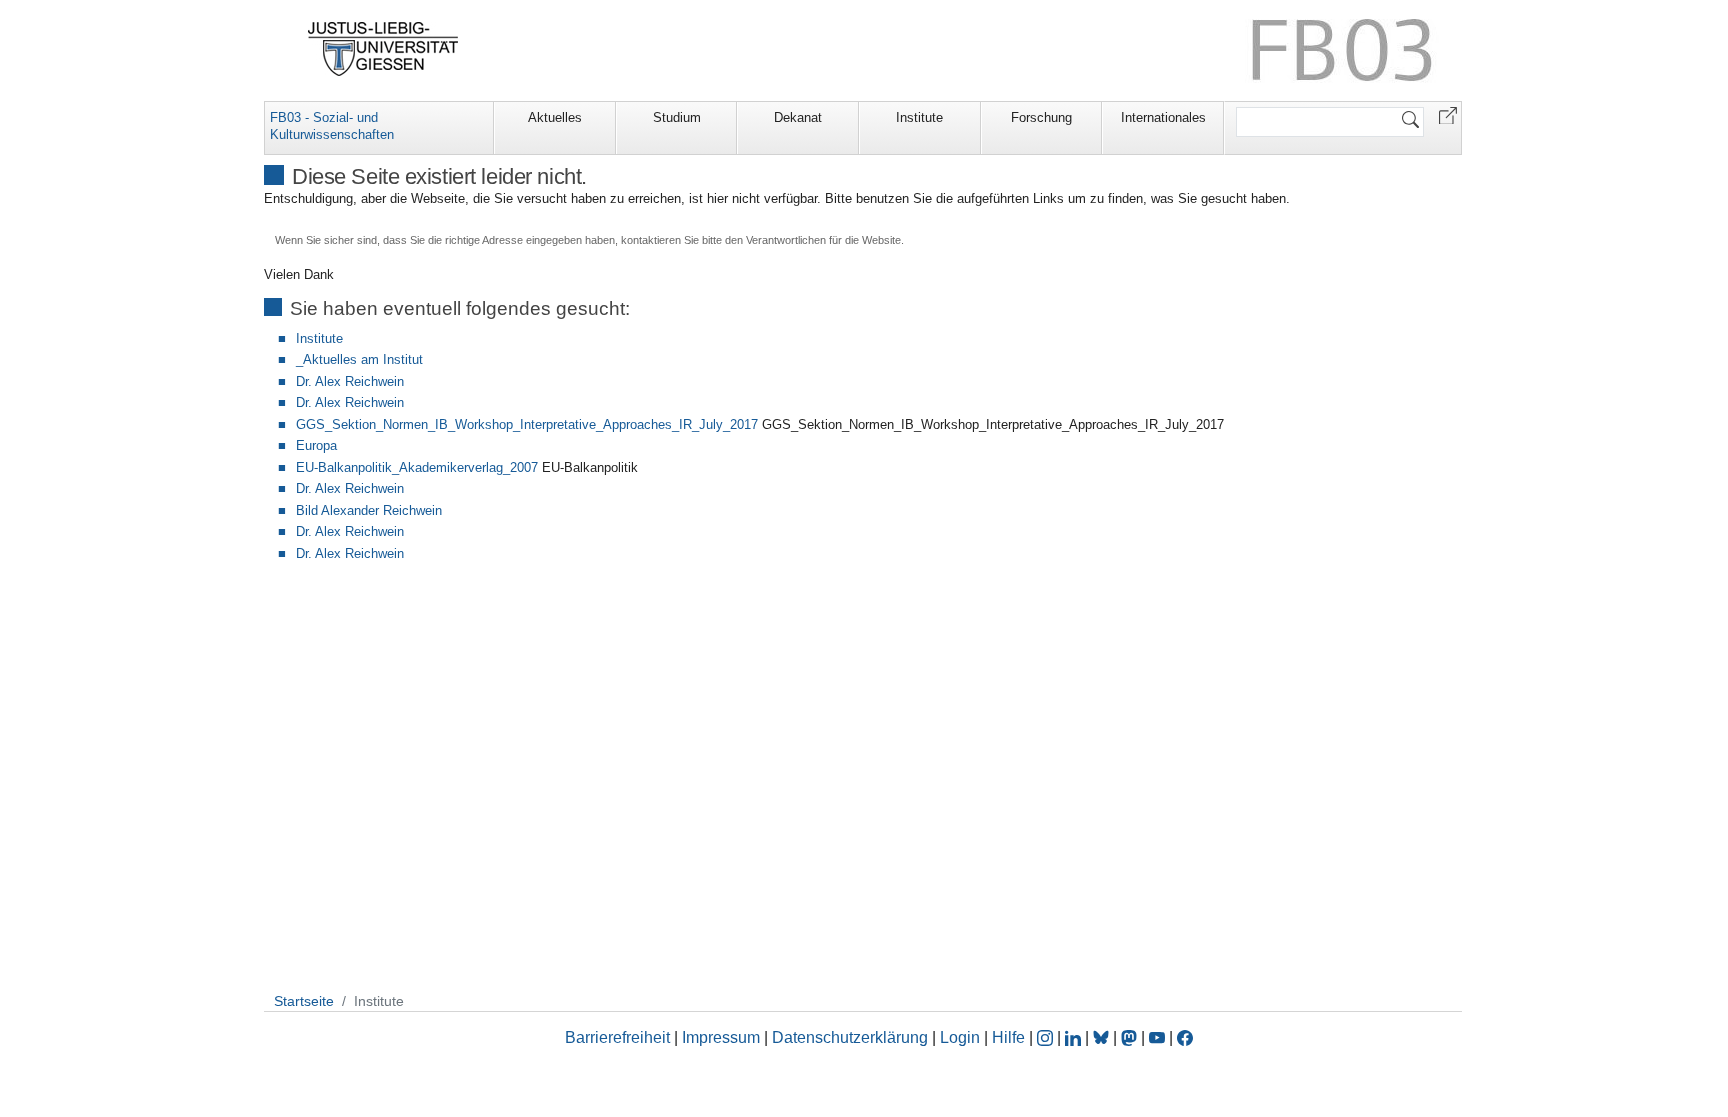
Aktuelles (555, 117)
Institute (919, 117)
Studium (677, 117)
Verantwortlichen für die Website (823, 240)
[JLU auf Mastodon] (1131, 1037)
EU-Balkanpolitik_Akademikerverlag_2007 (417, 467)
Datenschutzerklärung (850, 1037)
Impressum (721, 1037)
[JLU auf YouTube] (1157, 1037)
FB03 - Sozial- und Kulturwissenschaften (332, 126)
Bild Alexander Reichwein (369, 510)
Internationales (1163, 117)
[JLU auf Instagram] (1047, 1037)
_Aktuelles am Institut (359, 359)
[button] (1448, 114)
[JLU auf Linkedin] (1075, 1037)
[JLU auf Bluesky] (1103, 1037)
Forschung (1041, 117)
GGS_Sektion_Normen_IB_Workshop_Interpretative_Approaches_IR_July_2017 (527, 424)
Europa (316, 445)
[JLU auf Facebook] (1185, 1037)
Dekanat (798, 117)
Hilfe (1008, 1037)
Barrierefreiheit (617, 1037)
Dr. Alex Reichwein (350, 381)
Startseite (304, 1001)
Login (962, 1037)
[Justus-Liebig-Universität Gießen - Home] (383, 49)
